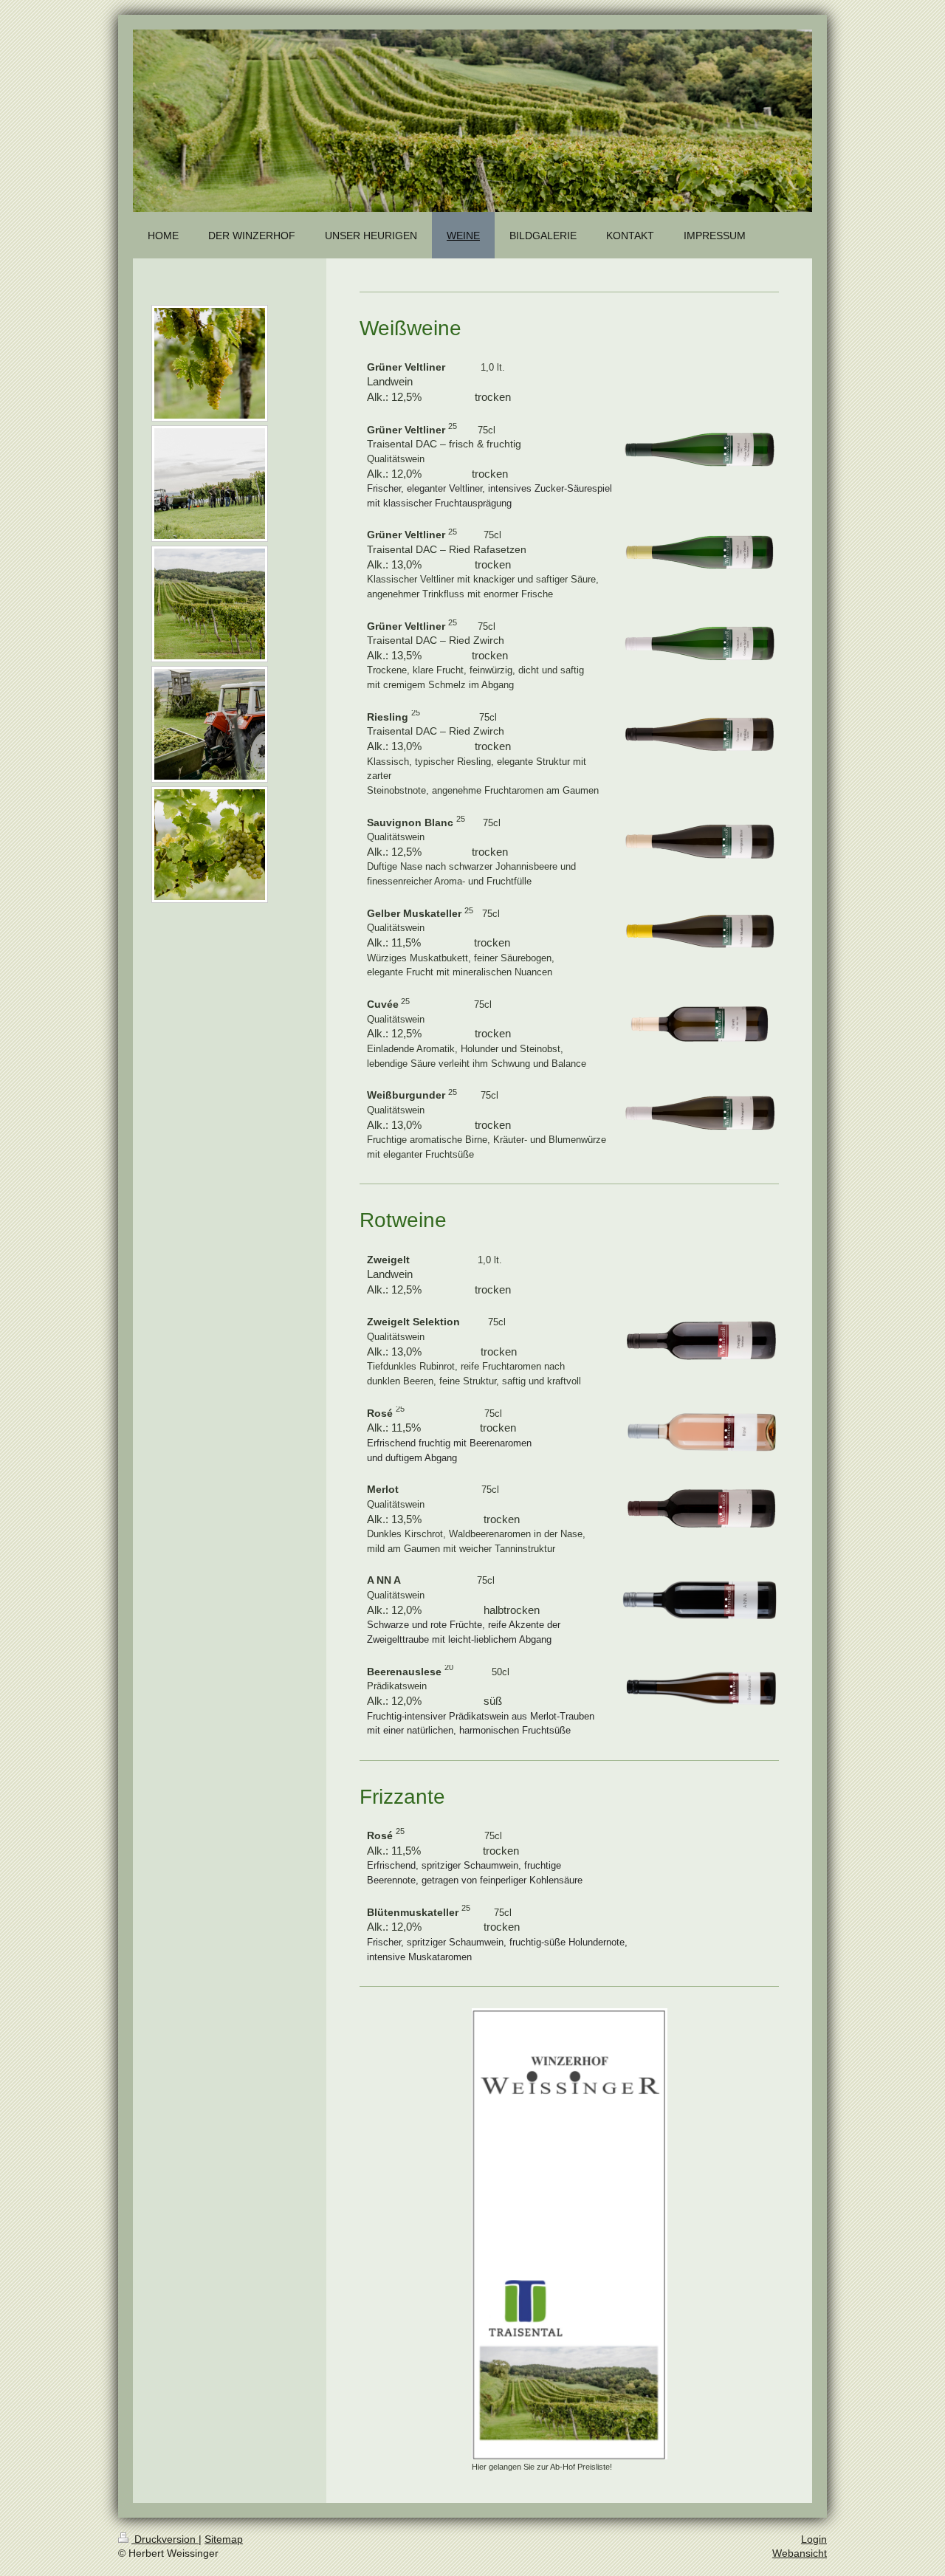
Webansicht (800, 2553)
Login (814, 2539)
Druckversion (165, 2539)
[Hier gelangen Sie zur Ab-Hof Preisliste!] (570, 2234)
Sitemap (224, 2539)
